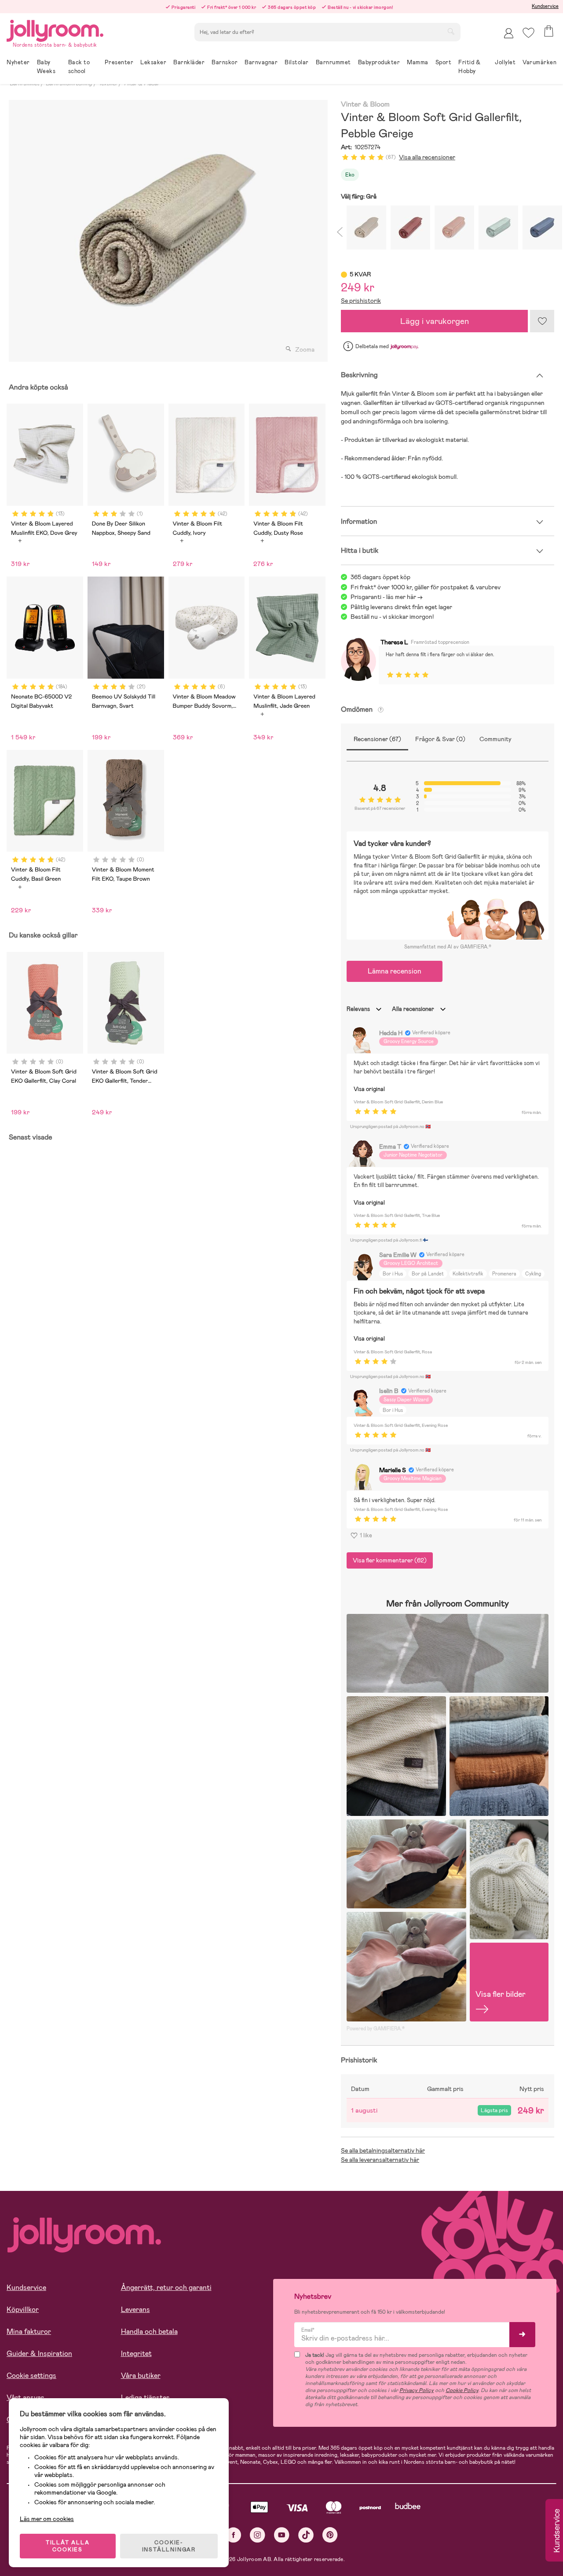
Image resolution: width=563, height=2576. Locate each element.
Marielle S (393, 1470)
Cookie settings (31, 2376)
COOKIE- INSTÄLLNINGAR (169, 2546)
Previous (339, 230)
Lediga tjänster (145, 2398)
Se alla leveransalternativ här (380, 2160)
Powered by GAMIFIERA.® (376, 2028)
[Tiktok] (306, 2535)
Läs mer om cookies (47, 2519)
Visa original (369, 1089)
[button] (528, 33)
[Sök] (451, 31)
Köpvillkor (23, 2310)
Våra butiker (141, 2376)
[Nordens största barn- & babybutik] (55, 29)
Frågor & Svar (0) (440, 739)
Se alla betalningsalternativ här (383, 2150)
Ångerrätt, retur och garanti (166, 2288)
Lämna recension (395, 971)
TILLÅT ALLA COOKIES (68, 2546)
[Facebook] (233, 2535)
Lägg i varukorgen (435, 321)
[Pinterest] (330, 2535)
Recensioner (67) (377, 739)
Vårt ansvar (25, 2398)
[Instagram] (258, 2535)
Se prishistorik (361, 301)
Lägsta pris (494, 2110)
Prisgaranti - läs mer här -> (387, 597)
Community (495, 739)
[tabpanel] (166, 231)
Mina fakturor (29, 2332)
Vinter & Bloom (365, 105)
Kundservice (545, 6)
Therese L (394, 642)
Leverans (135, 2310)
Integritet (136, 2354)
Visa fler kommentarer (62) (390, 1560)
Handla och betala (149, 2332)
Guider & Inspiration (39, 2354)
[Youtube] (282, 2535)
